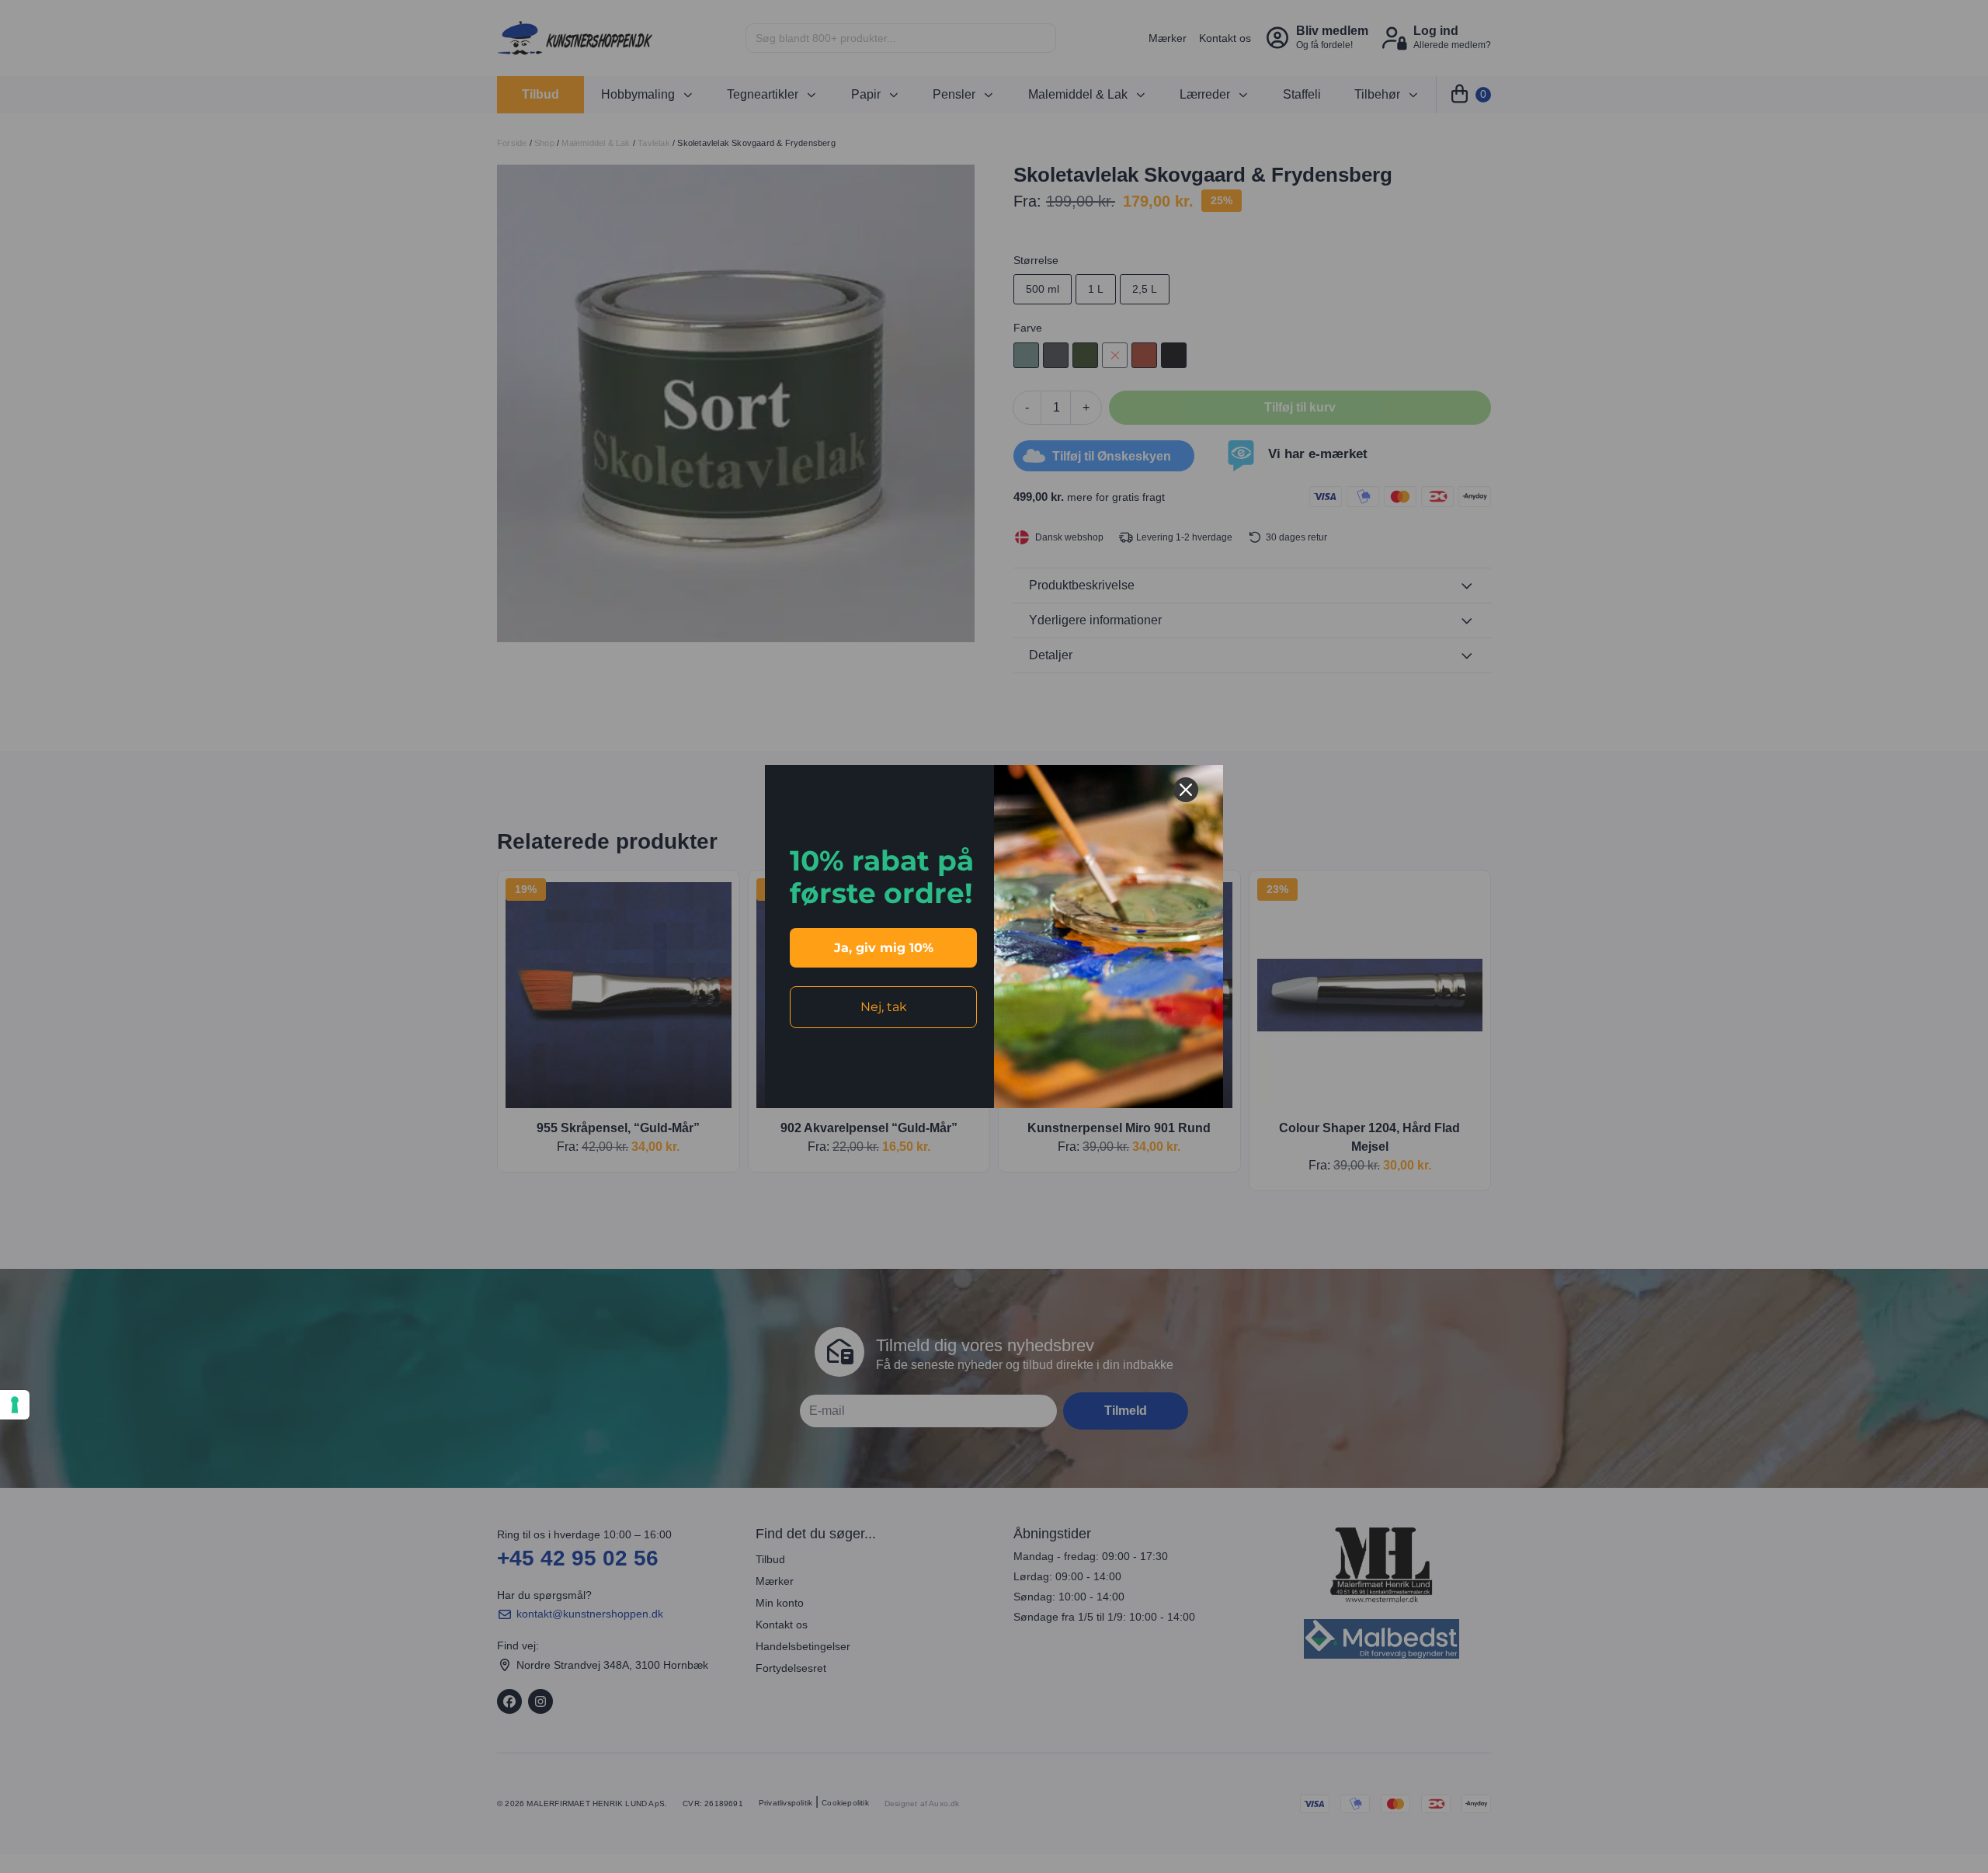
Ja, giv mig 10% (884, 948)
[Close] (1186, 790)
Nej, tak (884, 1007)
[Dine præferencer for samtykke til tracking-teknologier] (15, 1405)
